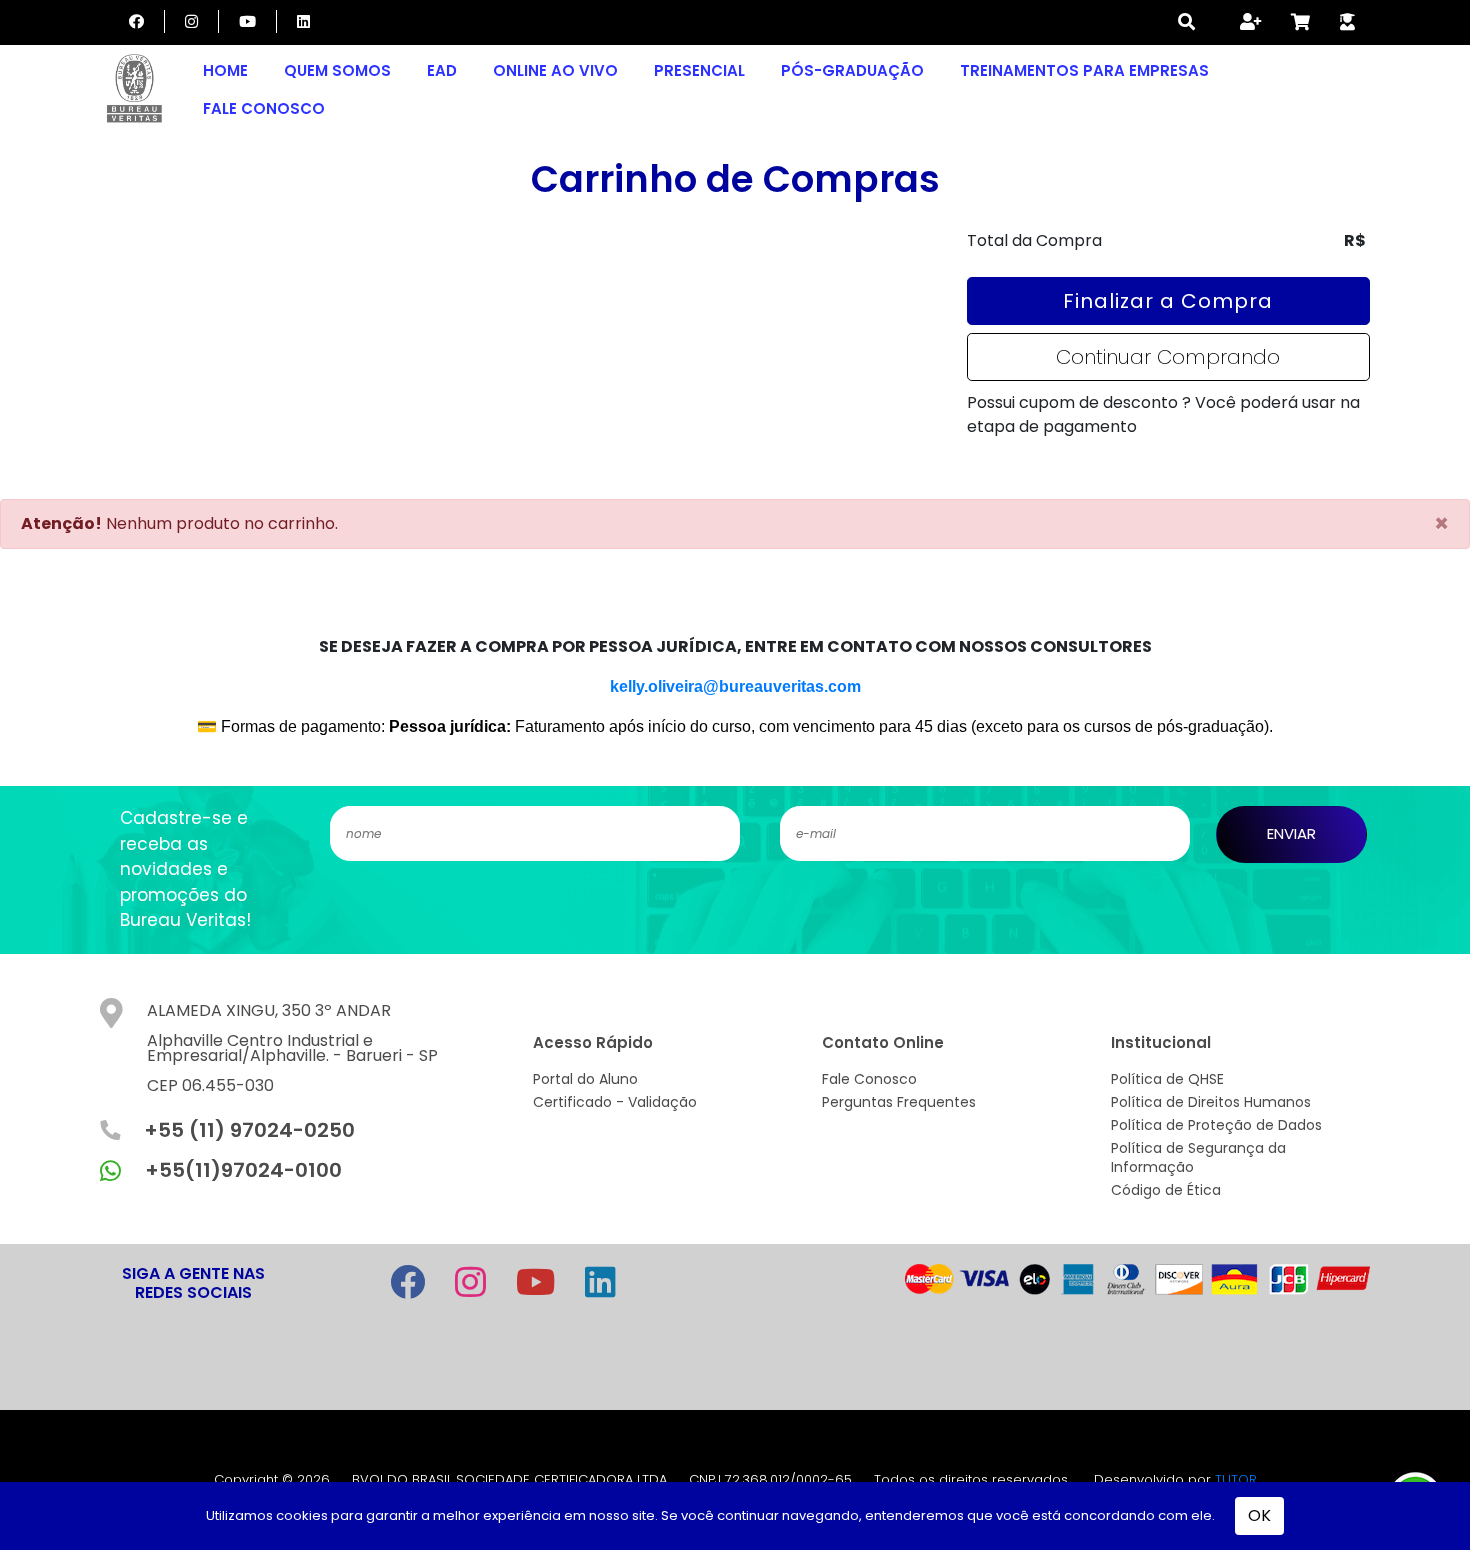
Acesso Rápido (593, 1042)
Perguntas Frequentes (899, 1102)
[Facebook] (136, 21)
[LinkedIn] (303, 21)
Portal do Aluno (585, 1079)
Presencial (699, 70)
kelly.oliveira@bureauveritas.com (735, 686)
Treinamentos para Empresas (1084, 70)
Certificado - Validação (615, 1102)
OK (1259, 1515)
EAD (442, 70)
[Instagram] (191, 21)
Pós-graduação (852, 70)
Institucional (1161, 1042)
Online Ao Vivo (555, 70)
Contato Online (883, 1042)
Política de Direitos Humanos (1211, 1102)
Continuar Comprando (1168, 357)
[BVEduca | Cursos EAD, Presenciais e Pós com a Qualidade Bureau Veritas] (134, 90)
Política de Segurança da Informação (1198, 1157)
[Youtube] (247, 21)
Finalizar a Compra (1168, 301)
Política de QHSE (1167, 1079)
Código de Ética (1166, 1190)
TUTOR (1236, 1479)
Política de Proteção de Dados (1216, 1125)
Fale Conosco (264, 108)
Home (225, 70)
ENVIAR (1291, 833)
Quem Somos (337, 70)
